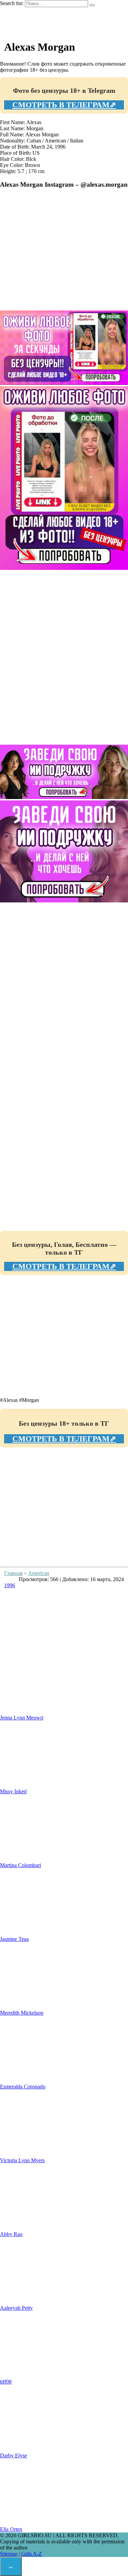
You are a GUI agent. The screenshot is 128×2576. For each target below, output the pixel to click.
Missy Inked (13, 1791)
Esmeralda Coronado (23, 2087)
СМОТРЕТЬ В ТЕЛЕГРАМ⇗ (64, 105)
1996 (10, 1585)
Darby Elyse (13, 2455)
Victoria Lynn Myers (22, 2160)
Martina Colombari (20, 1865)
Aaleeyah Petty (16, 2308)
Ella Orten (11, 2529)
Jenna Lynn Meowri (22, 1718)
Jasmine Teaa (14, 1939)
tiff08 (6, 2382)
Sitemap (9, 2554)
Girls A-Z (32, 2554)
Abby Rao (11, 2234)
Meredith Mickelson (22, 2013)
